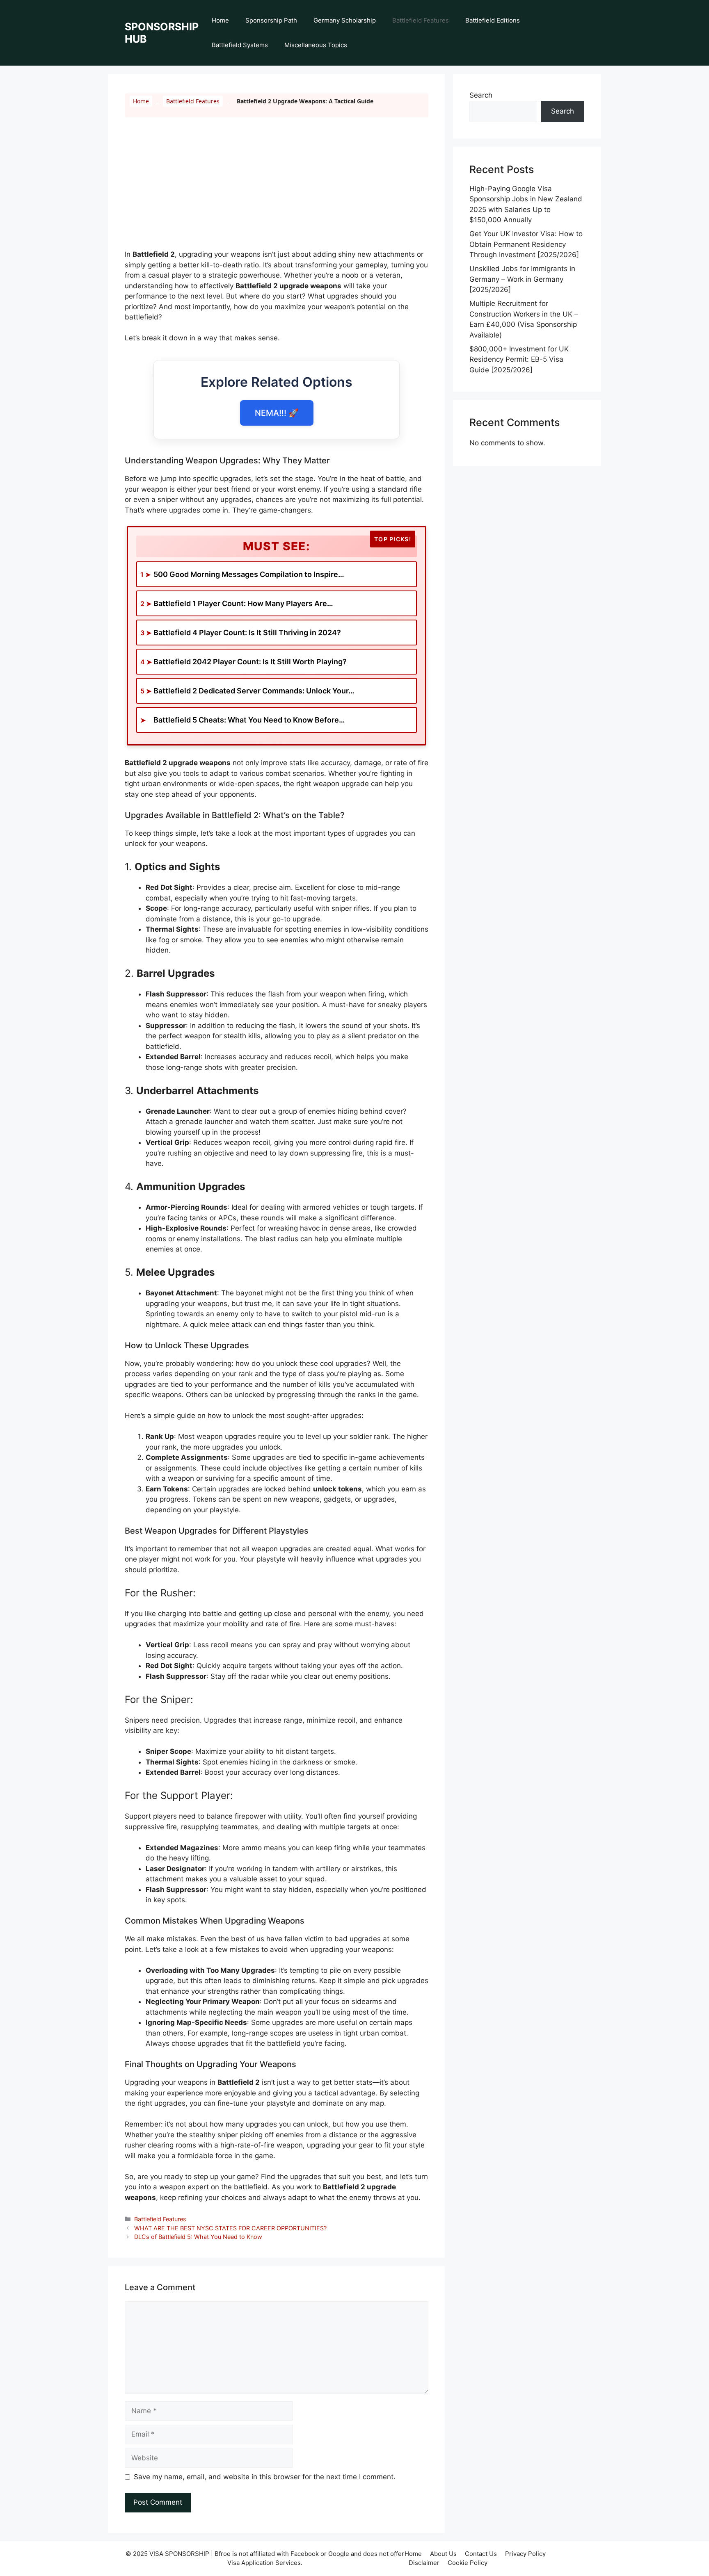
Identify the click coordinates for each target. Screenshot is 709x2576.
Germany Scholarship (345, 20)
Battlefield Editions (493, 20)
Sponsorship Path (271, 20)
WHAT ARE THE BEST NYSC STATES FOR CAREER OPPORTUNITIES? (230, 2228)
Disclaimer (424, 2563)
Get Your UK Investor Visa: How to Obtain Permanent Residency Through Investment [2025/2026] (526, 244)
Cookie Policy (468, 2563)
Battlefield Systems (240, 45)
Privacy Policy (525, 2554)
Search (481, 95)
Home (220, 20)
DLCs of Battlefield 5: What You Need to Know (198, 2237)
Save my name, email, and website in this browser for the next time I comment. (265, 2477)
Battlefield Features (421, 20)
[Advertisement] (277, 189)
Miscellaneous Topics (316, 45)
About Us (443, 2554)
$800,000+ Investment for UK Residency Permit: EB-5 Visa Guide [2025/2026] (519, 359)
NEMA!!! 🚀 (277, 413)
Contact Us (481, 2554)
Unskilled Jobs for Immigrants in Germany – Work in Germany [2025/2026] (522, 279)
